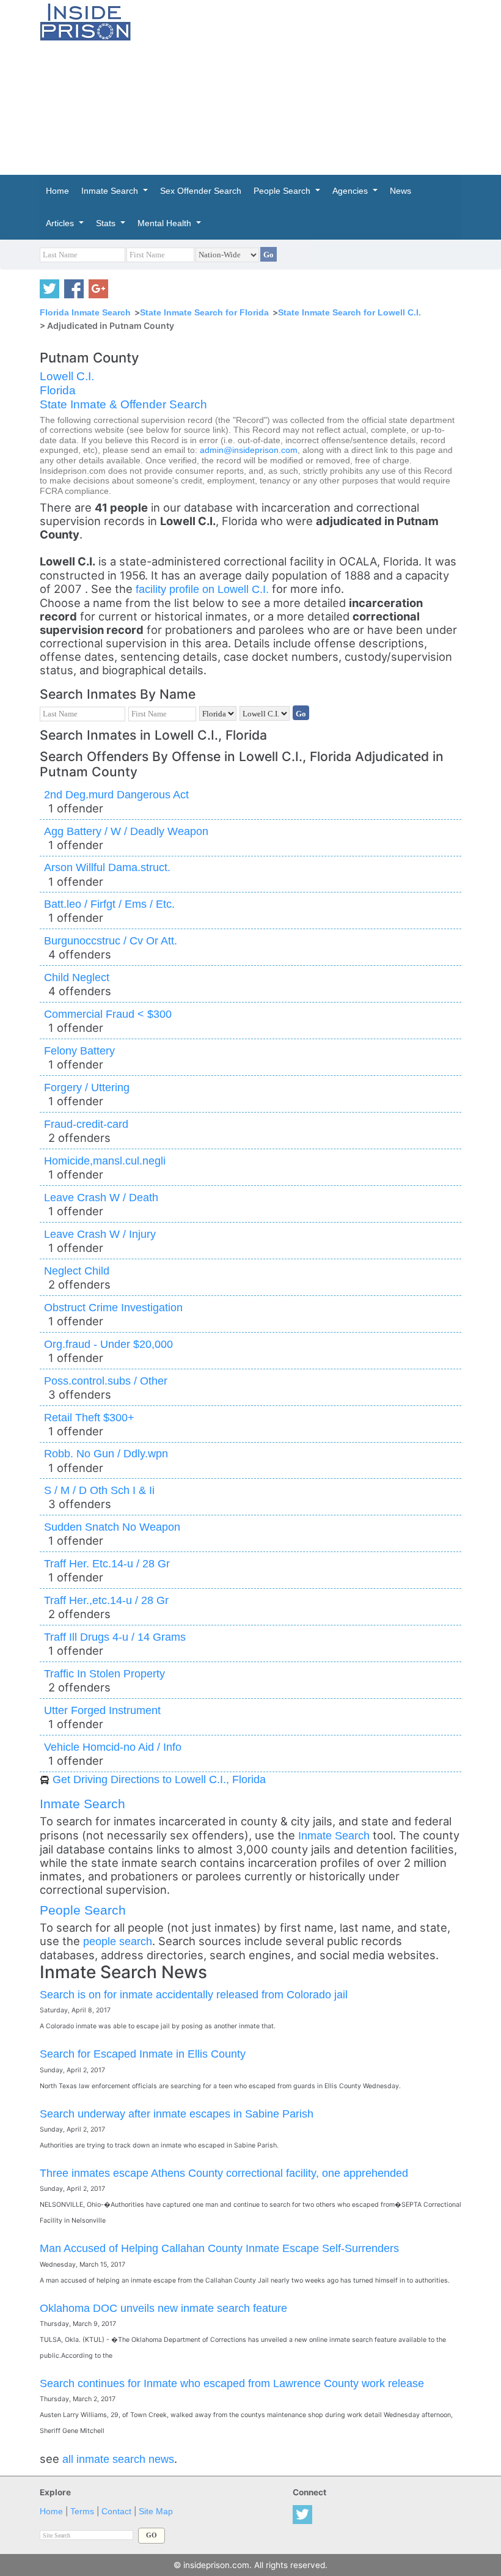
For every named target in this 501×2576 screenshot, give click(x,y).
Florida (58, 390)
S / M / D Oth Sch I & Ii (99, 1490)
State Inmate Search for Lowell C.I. (349, 312)
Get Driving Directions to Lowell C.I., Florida (159, 1779)
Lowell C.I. (67, 376)
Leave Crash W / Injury (100, 1234)
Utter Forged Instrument (102, 1710)
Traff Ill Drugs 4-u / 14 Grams (115, 1637)
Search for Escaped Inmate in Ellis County (143, 2054)
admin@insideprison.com (249, 450)
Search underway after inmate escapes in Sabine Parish (177, 2114)
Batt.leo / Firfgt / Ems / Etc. (109, 904)
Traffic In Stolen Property (104, 1673)
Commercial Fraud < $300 (108, 1014)
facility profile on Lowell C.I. (204, 589)
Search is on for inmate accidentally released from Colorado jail (194, 1994)
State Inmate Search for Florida (204, 312)
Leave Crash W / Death (101, 1197)
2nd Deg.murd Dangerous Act (116, 794)
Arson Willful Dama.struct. (107, 867)
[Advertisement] (325, 86)
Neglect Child (77, 1271)
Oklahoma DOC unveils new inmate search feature (163, 2308)
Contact (116, 2512)
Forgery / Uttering (87, 1087)
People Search (83, 1910)
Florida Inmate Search (85, 312)
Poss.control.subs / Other (106, 1381)
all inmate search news (118, 2459)
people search (118, 1941)
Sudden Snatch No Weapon (112, 1527)
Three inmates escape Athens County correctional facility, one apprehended (224, 2173)
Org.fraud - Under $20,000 (108, 1344)
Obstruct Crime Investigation (113, 1307)
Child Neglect (77, 977)
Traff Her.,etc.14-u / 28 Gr (106, 1600)
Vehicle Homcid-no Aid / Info (113, 1747)
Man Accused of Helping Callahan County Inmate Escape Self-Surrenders (219, 2248)
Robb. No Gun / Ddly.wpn (106, 1453)
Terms (82, 2512)
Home (51, 2512)
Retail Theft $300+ (89, 1417)
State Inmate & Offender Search (123, 404)
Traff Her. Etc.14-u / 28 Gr (107, 1563)
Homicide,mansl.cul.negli (105, 1161)
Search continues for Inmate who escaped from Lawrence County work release (232, 2383)
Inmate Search (82, 1804)
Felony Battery (79, 1051)
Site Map (156, 2512)
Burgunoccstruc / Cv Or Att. (111, 940)
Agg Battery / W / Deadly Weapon (126, 831)
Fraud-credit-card (86, 1124)
